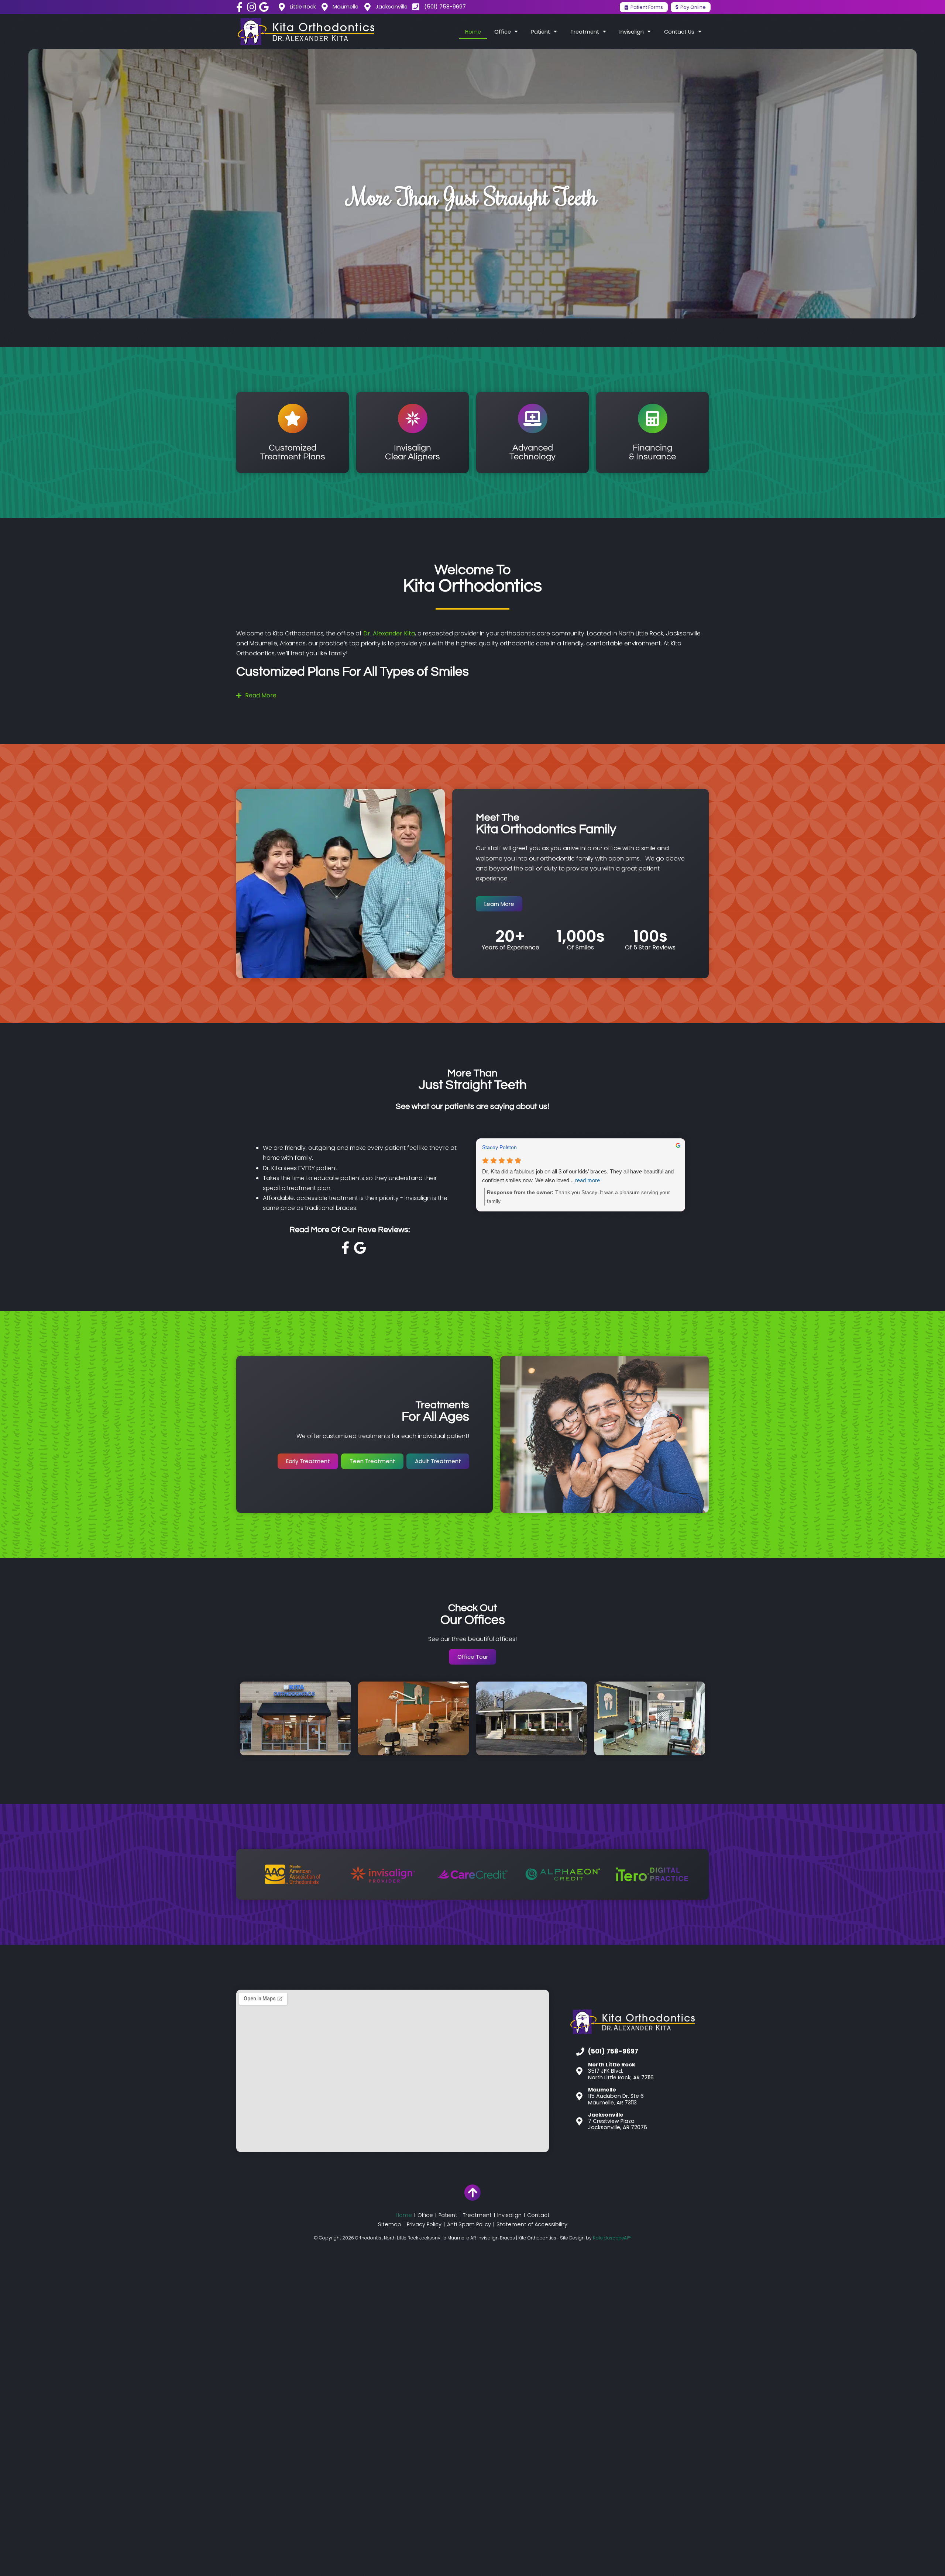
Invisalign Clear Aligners (413, 452)
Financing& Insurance (652, 452)
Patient (448, 2215)
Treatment (477, 2215)
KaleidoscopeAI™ (612, 2238)
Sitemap (390, 2224)
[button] (472, 696)
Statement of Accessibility (532, 2224)
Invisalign (509, 2215)
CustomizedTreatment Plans (293, 452)
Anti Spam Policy (469, 2224)
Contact (538, 2215)
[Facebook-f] (239, 7)
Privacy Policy (424, 2224)
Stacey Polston (499, 1147)
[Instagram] (252, 7)
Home (473, 32)
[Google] (264, 7)
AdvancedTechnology (532, 452)
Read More (261, 695)
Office (425, 2215)
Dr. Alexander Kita (389, 633)
